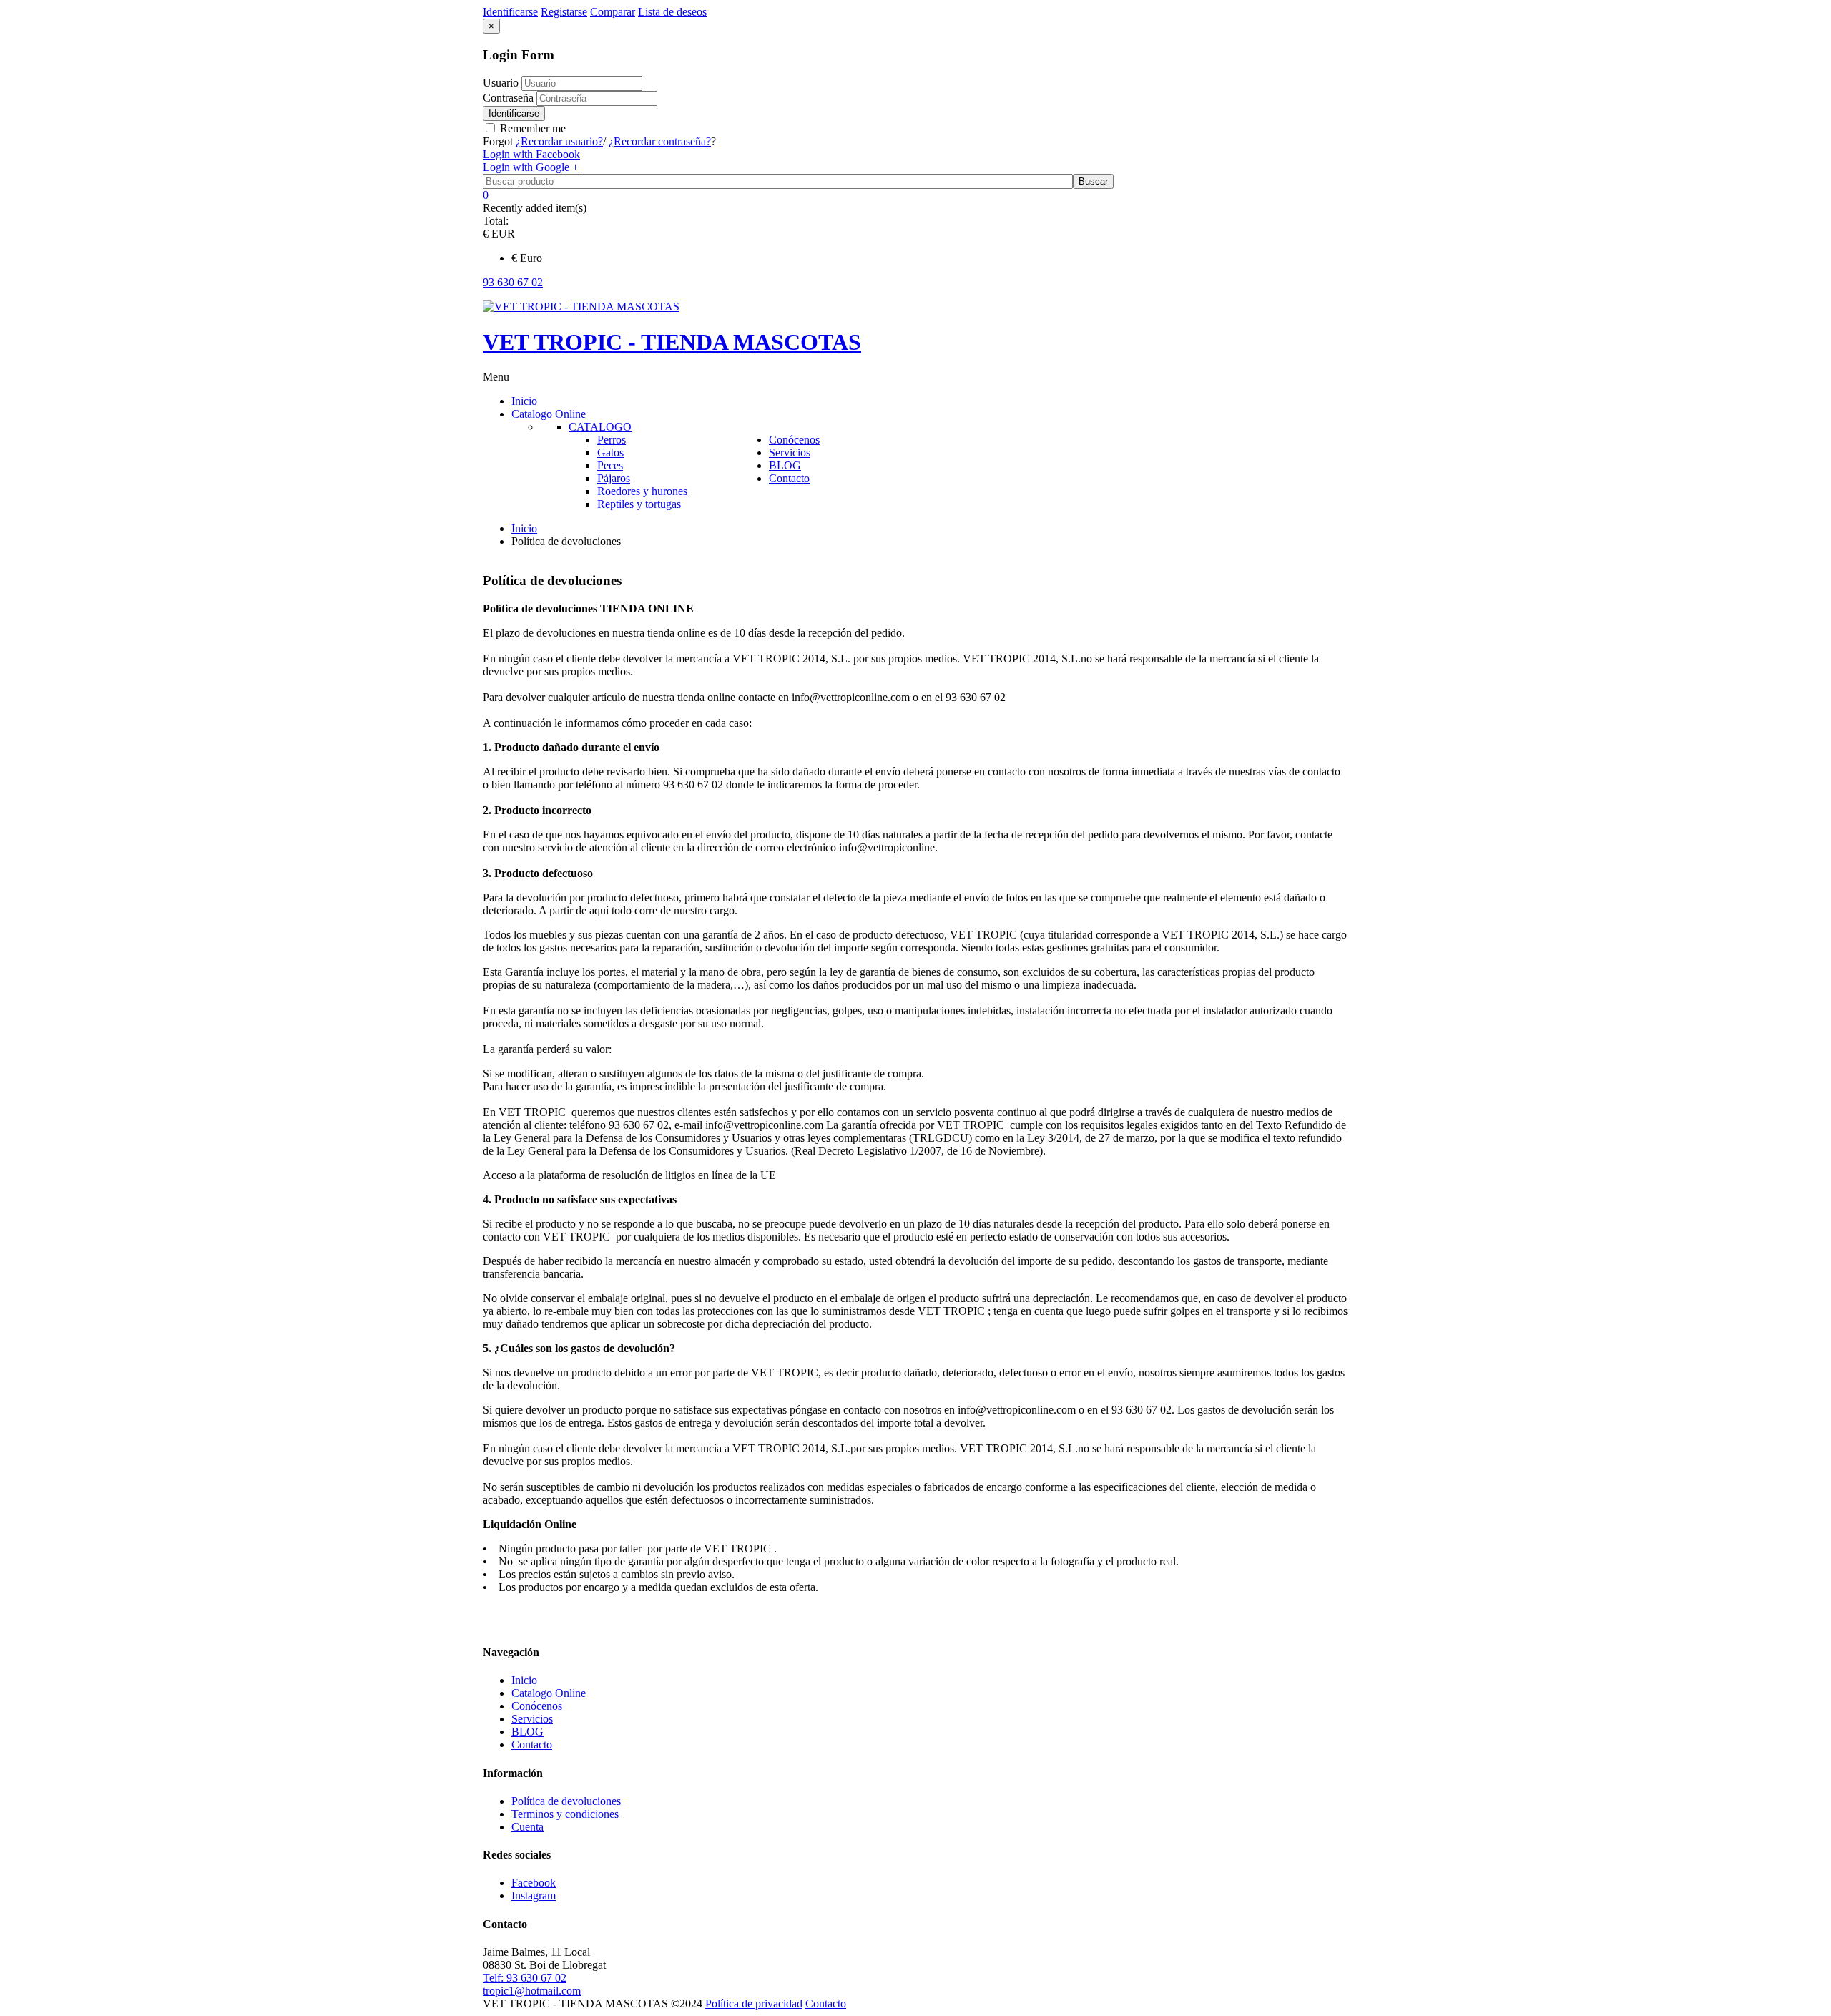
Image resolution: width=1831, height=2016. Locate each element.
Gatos (610, 452)
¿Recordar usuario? (559, 141)
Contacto (532, 1745)
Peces (610, 465)
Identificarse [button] (510, 12)
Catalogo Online (549, 1693)
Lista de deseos (672, 12)
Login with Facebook (531, 154)
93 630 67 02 (513, 282)
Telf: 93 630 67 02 (525, 1978)
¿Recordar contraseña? (660, 141)
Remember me (531, 128)
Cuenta (527, 1827)
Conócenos (537, 1706)
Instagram (534, 1895)
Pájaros (614, 478)
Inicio (524, 528)
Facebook (534, 1883)
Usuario (501, 83)
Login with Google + (531, 167)
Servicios (532, 1719)
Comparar (613, 12)
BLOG (527, 1732)
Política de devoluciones (566, 1801)
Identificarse (514, 113)
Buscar (1093, 181)
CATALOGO (600, 427)
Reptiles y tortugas (639, 504)
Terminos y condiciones (565, 1814)
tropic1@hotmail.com (532, 1991)
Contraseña (510, 98)
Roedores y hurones (642, 491)
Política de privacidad (754, 2003)
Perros (612, 440)
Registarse (564, 12)
